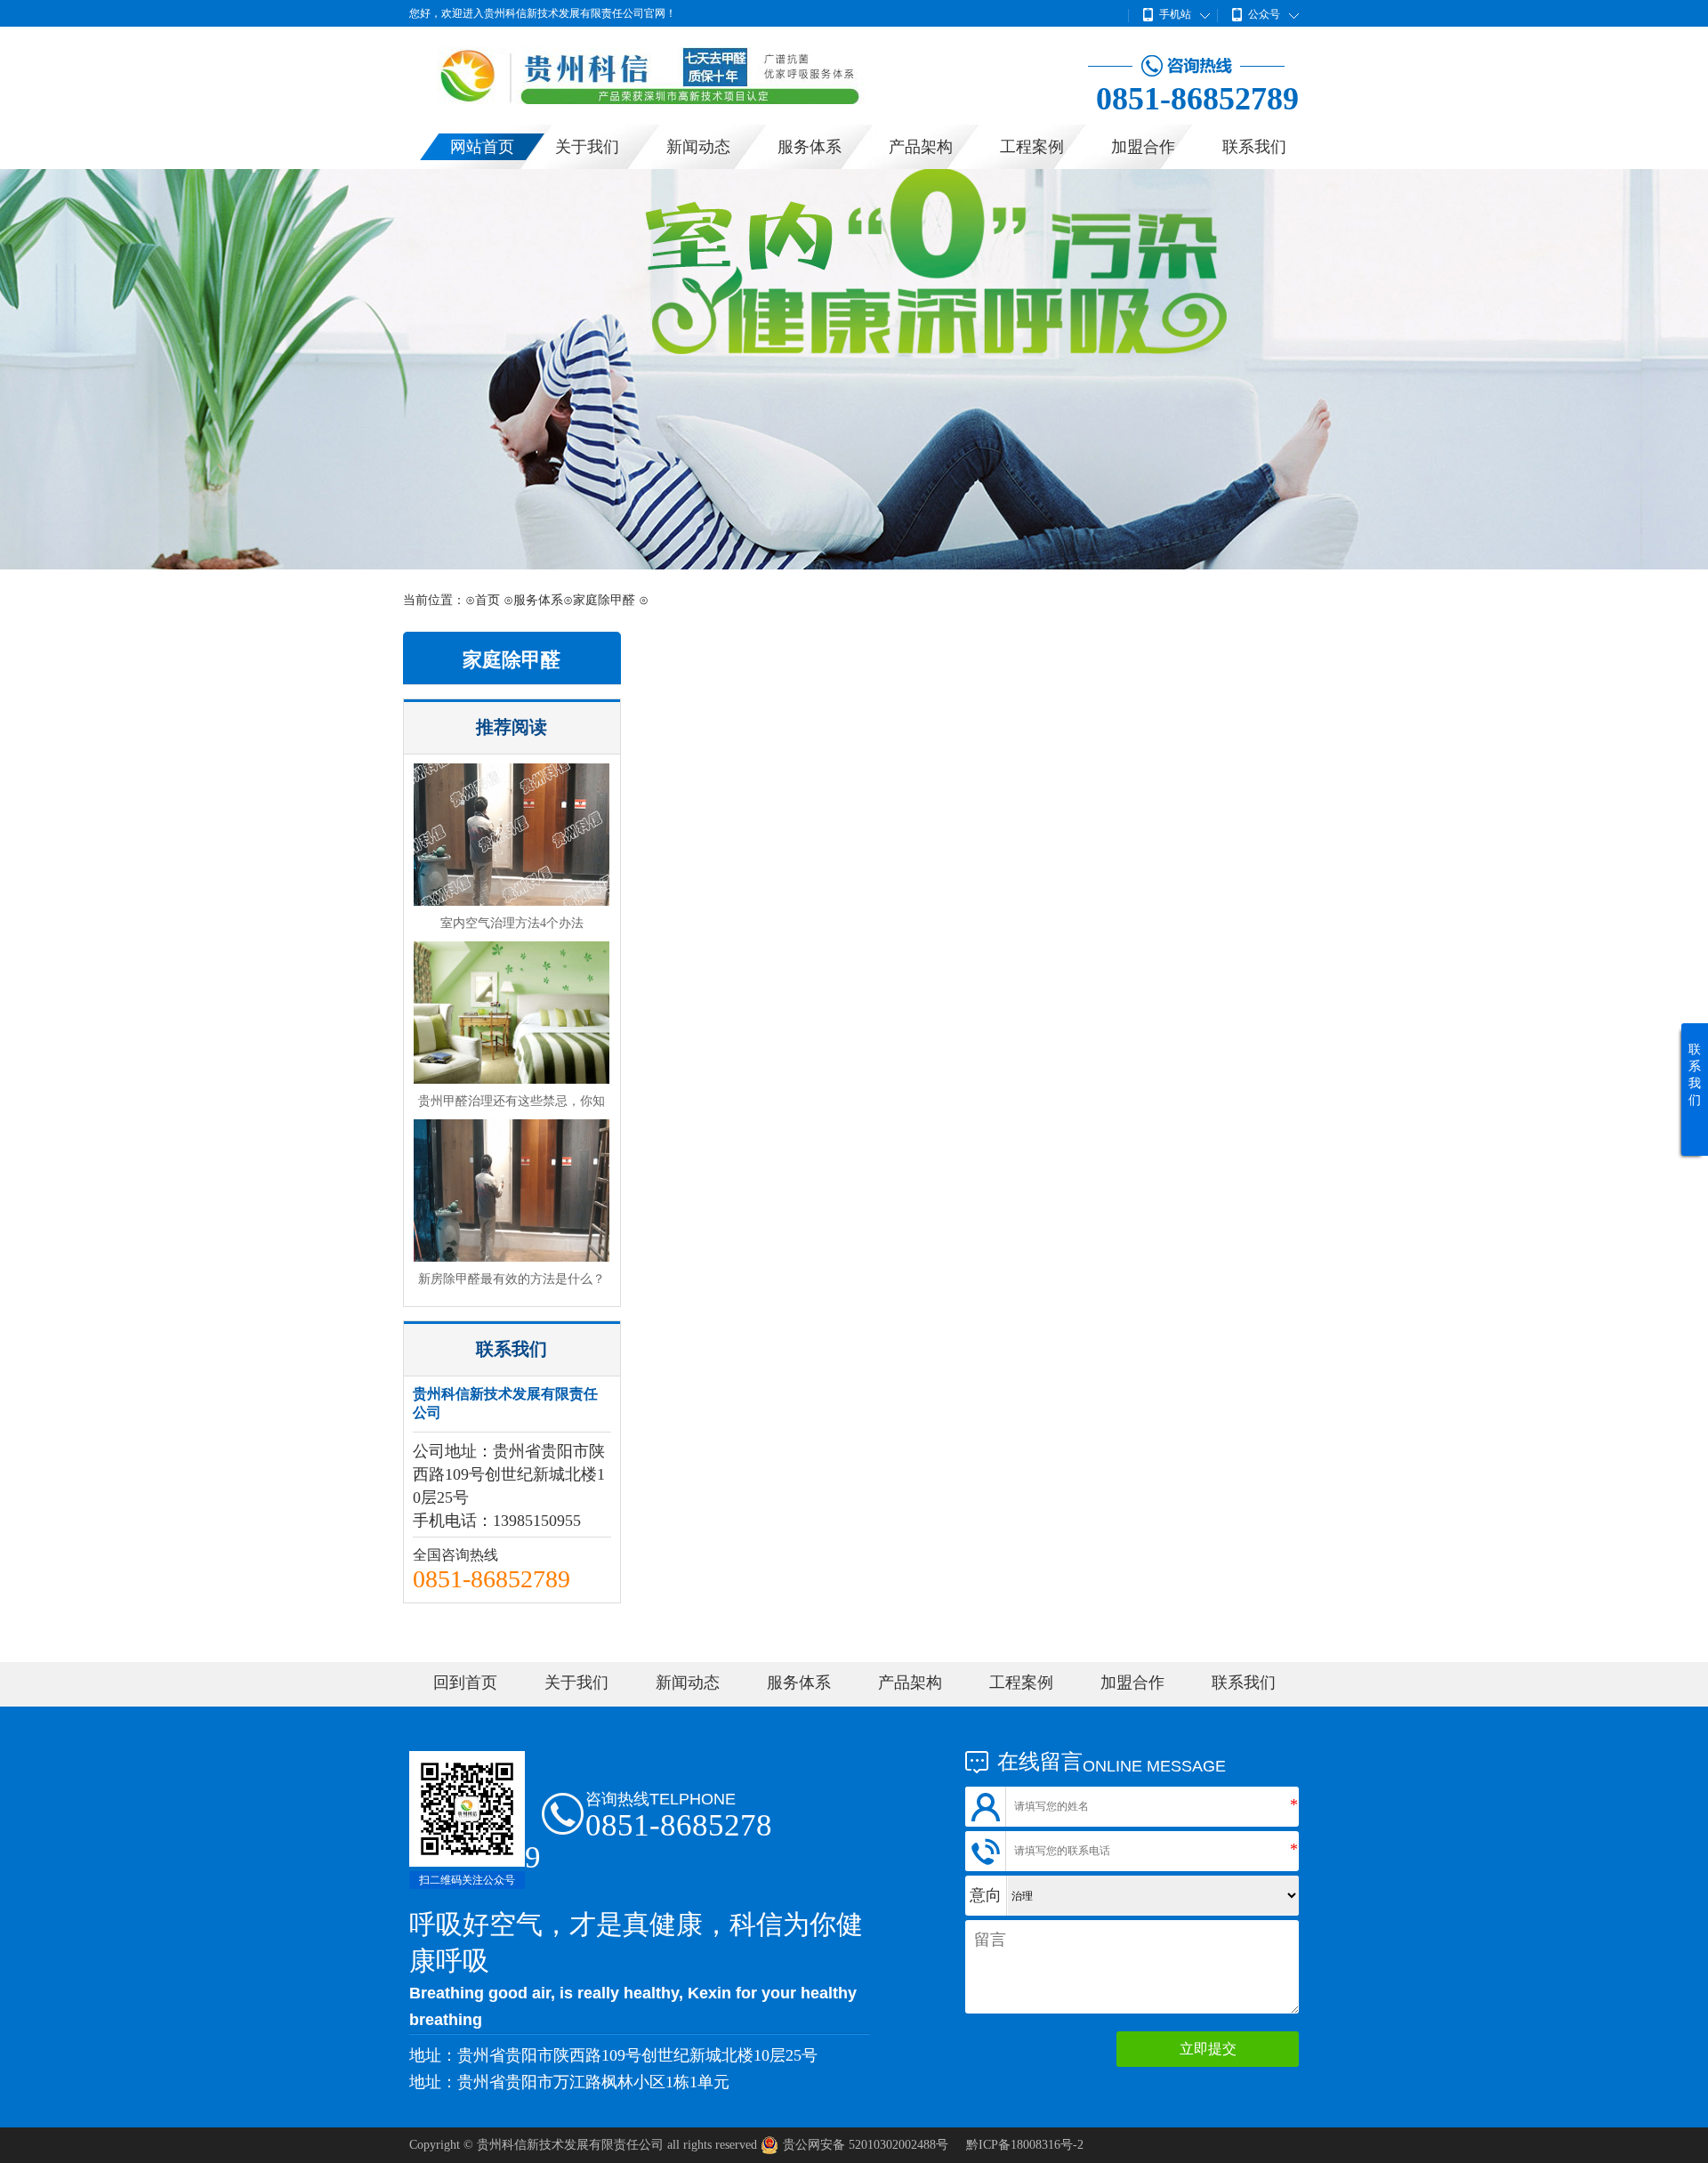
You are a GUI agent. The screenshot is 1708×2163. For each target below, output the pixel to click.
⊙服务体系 (533, 600)
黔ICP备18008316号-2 (1025, 2145)
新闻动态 (698, 147)
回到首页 (465, 1683)
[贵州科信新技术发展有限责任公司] (685, 100)
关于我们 (587, 147)
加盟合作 (1143, 147)
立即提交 (1208, 2049)
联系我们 (1254, 147)
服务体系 (810, 147)
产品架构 (921, 147)
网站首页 (482, 147)
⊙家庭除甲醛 (599, 600)
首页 (487, 600)
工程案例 (1032, 147)
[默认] (854, 369)
